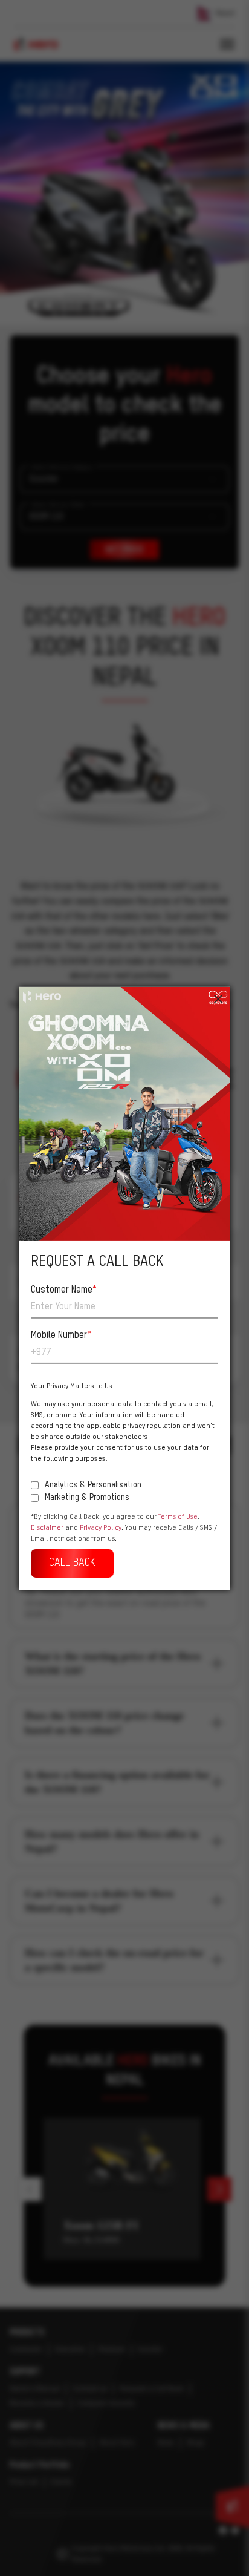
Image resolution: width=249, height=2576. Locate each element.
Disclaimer (47, 1527)
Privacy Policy (101, 1527)
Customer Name (64, 1290)
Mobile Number (61, 1335)
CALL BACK (72, 1562)
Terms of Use (178, 1516)
